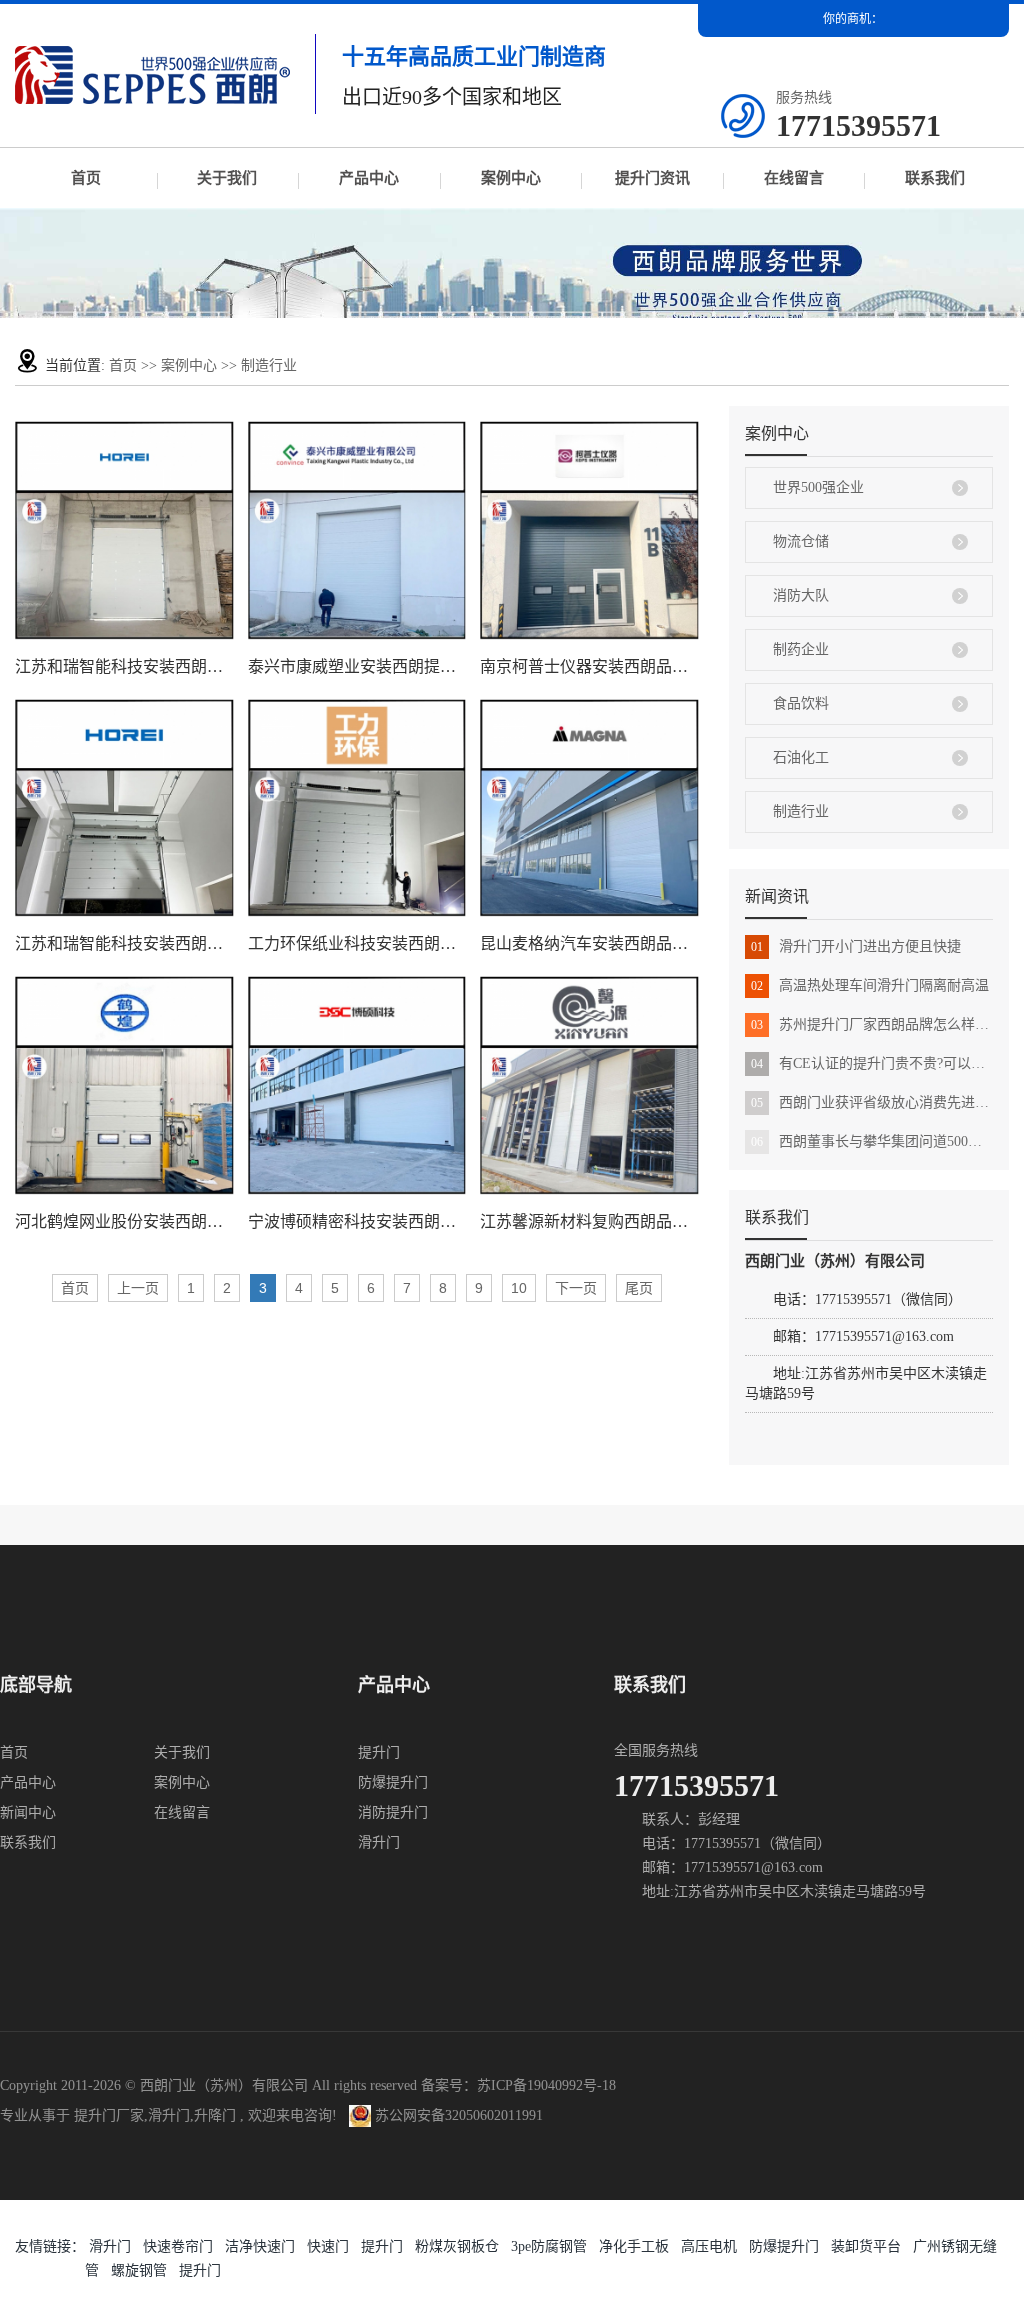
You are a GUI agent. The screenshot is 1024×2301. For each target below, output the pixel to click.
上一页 (138, 1288)
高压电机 (709, 2246)
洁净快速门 (260, 2246)
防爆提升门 (393, 1782)
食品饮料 (801, 703)
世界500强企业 (818, 487)
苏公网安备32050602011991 (457, 2115)
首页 (86, 178)
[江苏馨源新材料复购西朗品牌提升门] (589, 1085)
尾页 (639, 1288)
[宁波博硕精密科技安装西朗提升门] (357, 1085)
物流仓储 (801, 541)
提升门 (379, 1752)
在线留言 (794, 178)
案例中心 (511, 178)
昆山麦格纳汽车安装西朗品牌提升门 (589, 943)
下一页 (576, 1288)
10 (519, 1288)
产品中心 (369, 178)
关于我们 (227, 178)
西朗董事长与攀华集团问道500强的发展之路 (872, 1141)
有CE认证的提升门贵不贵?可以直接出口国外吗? (872, 1063)
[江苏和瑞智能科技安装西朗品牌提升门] (124, 530)
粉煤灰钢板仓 (457, 2246)
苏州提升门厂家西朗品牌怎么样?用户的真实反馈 (872, 1024)
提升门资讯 (652, 178)
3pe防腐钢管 (549, 2246)
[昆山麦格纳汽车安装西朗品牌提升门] (589, 808)
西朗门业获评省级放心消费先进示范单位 (872, 1102)
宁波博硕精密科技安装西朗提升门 (357, 1221)
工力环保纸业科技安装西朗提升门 (357, 943)
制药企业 (801, 649)
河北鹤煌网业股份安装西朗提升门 (124, 1221)
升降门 (215, 2115)
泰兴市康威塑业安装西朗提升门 (357, 666)
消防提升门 (393, 1812)
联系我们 (935, 178)
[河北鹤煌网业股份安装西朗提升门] (124, 1085)
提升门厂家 (109, 2115)
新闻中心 (28, 1812)
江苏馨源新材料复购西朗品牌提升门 (589, 1221)
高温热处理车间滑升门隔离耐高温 (870, 985)
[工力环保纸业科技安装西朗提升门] (357, 808)
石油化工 (801, 757)
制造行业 (269, 365)
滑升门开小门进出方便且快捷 (856, 946)
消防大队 (801, 595)
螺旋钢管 (139, 2270)
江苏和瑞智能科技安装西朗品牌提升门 (124, 666)
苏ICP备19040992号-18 (546, 2085)
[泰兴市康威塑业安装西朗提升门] (357, 530)
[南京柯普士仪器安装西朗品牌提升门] (589, 530)
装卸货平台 (866, 2246)
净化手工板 (634, 2246)
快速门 (328, 2246)
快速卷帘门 (178, 2246)
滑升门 (379, 1842)
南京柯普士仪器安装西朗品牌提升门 (589, 666)
